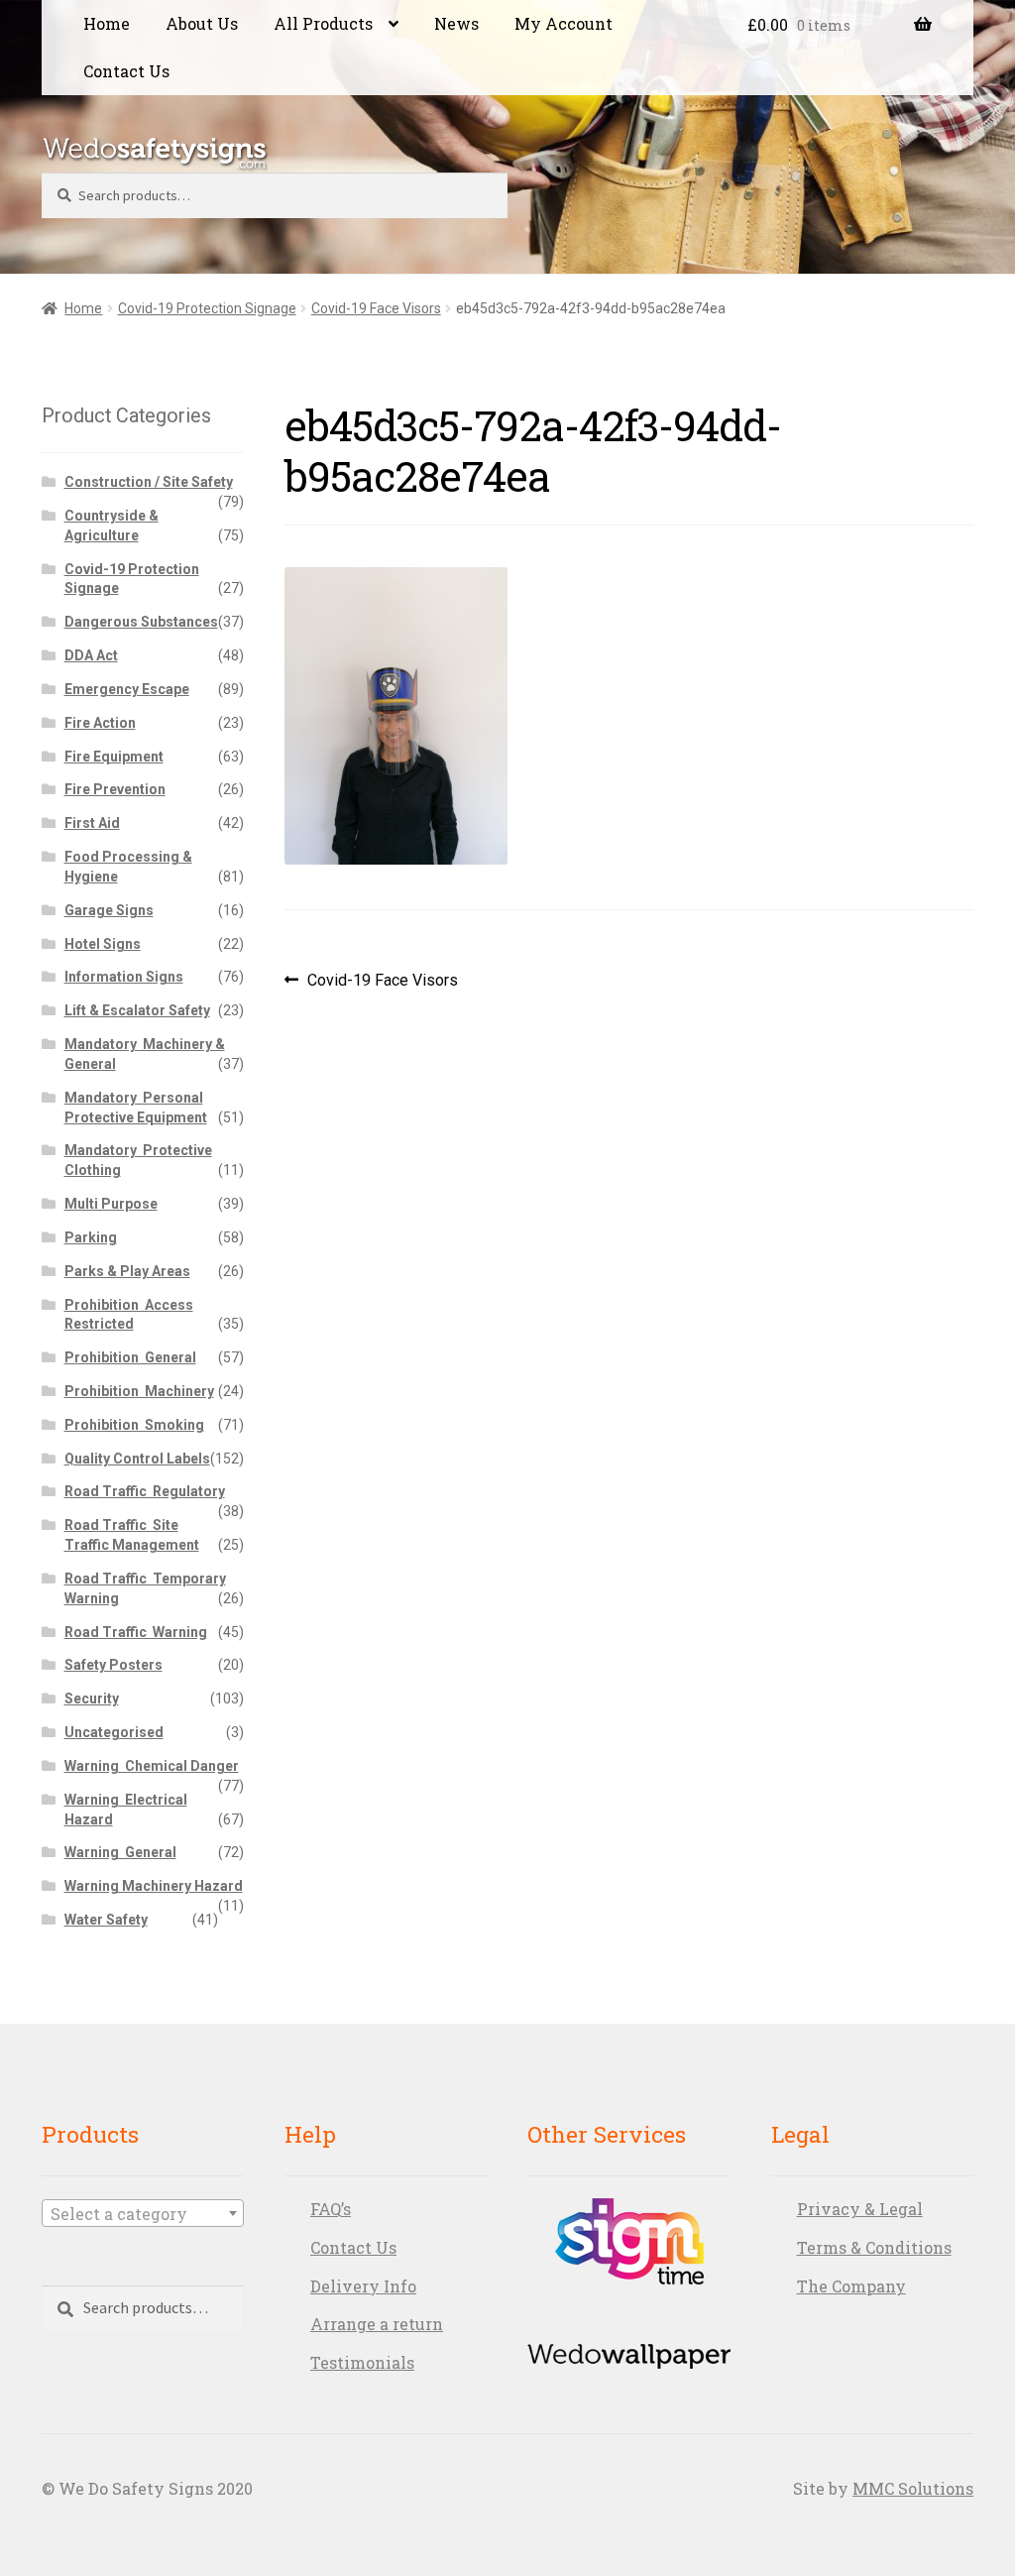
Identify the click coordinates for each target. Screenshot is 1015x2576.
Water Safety (106, 1920)
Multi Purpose (111, 1204)
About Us (202, 23)
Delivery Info (363, 2286)
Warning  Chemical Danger (152, 1766)
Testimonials (362, 2362)
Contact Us (126, 71)
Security (92, 1698)
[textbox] (143, 2214)
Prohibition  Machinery (139, 1391)
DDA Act (91, 655)
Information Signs (124, 977)
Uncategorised (114, 1732)
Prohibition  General (130, 1357)
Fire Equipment (114, 757)
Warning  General (120, 1852)
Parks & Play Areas (127, 1271)
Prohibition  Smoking (134, 1425)
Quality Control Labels (137, 1459)
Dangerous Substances (141, 622)
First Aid (92, 823)
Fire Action (100, 723)
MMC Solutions (913, 2488)
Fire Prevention (115, 789)
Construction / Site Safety (149, 482)
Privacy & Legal (860, 2209)
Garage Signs (109, 910)
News (456, 23)
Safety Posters (113, 1665)
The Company (851, 2286)
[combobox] (143, 2213)
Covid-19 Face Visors (376, 308)
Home (107, 23)
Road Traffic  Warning (136, 1632)
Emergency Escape (127, 689)
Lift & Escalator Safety (137, 1010)
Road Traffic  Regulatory (145, 1491)
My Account (564, 23)
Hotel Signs (103, 944)
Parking (91, 1237)
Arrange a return (377, 2324)
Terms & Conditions (874, 2247)
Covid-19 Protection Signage (207, 308)
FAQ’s (331, 2209)
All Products (323, 23)
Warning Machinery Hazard (154, 1886)
